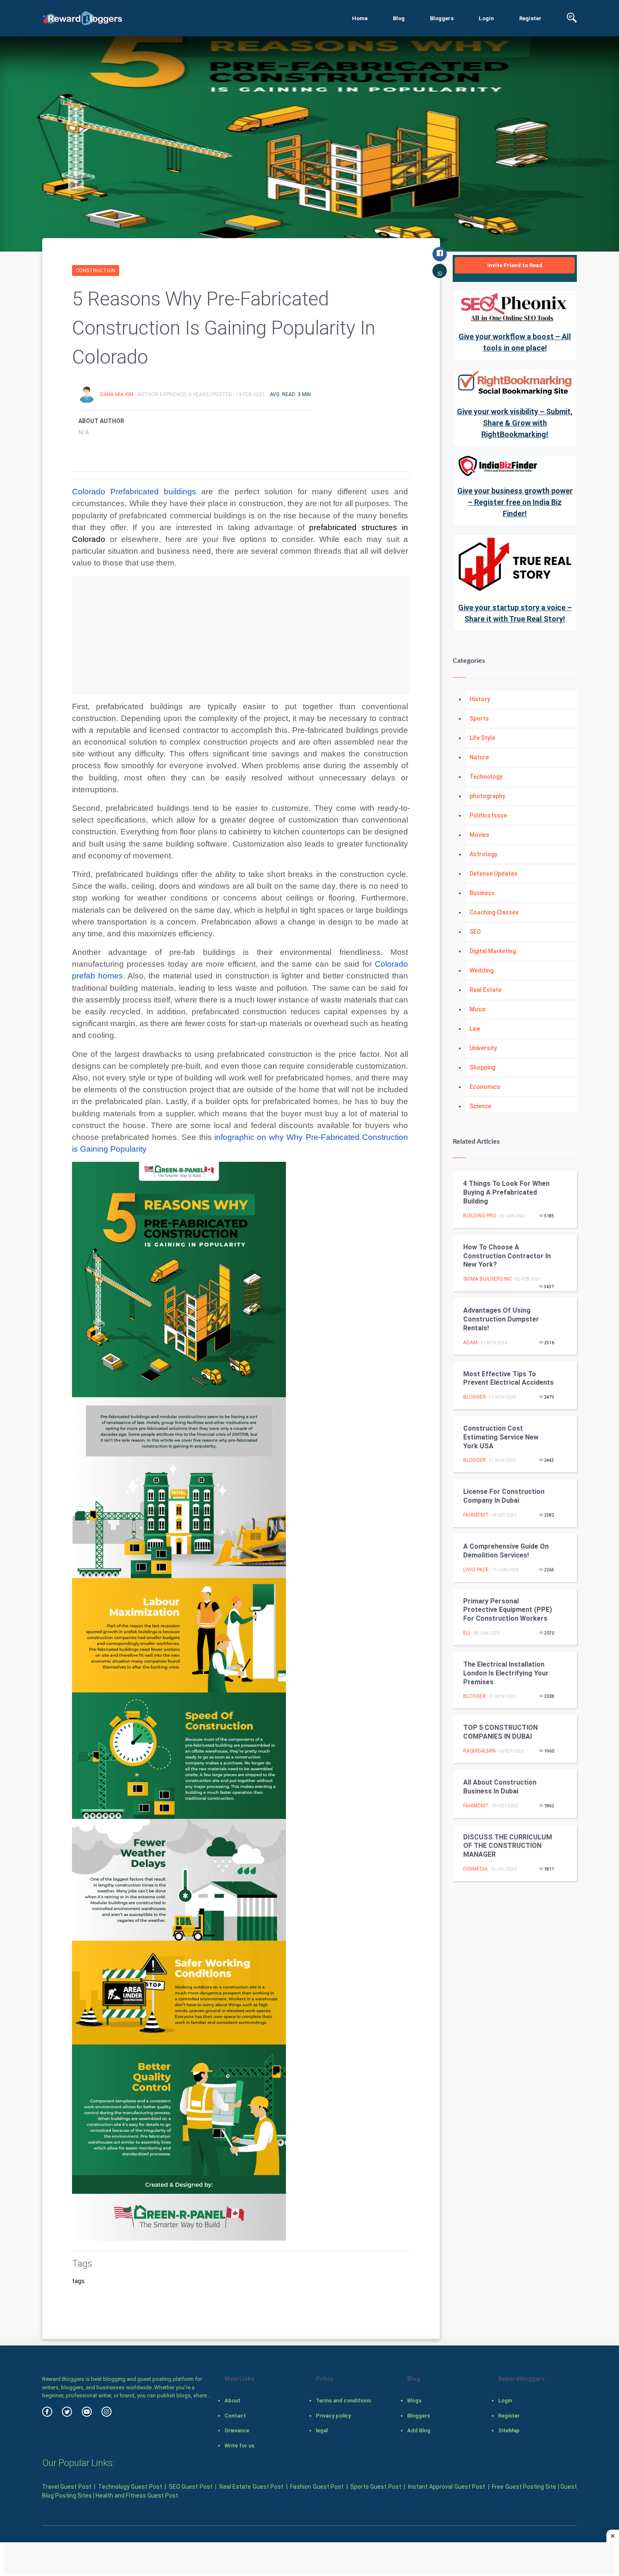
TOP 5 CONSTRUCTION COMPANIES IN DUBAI (500, 1732)
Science (480, 1106)
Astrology (483, 854)
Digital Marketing (493, 951)
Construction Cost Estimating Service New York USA (501, 1437)
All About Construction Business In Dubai (500, 1787)
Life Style (482, 738)
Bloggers (442, 18)
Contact (235, 2416)
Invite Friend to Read (515, 265)
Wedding (482, 970)
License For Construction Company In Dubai (504, 1496)
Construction (96, 271)
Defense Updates (494, 874)
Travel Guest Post (67, 2487)
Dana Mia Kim (117, 394)
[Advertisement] (241, 635)
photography (487, 796)
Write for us (239, 2446)
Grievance (237, 2430)
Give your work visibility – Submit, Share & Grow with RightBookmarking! (515, 423)
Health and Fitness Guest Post (137, 2496)
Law (475, 1029)
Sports (479, 718)
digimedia (475, 1869)
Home (360, 18)
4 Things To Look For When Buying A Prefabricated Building (506, 1192)
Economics (485, 1087)
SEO (475, 932)
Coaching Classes (494, 912)
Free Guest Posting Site (524, 2487)
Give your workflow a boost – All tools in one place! (515, 342)
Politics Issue (488, 815)
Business (482, 893)
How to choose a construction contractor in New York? (507, 1256)
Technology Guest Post (130, 2487)
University (483, 1048)
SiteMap (509, 2430)
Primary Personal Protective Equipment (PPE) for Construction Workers (508, 1610)
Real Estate (486, 990)
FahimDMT (476, 1515)
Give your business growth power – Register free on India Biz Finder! (515, 502)
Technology (486, 777)
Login (486, 18)
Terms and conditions (343, 2400)
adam (470, 1343)
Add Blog (419, 2430)
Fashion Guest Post (317, 2487)
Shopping (482, 1067)
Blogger (475, 1397)
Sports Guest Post (376, 2487)
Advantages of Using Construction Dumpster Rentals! (501, 1319)
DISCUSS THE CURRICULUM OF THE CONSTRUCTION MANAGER (508, 1846)
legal (322, 2430)
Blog (399, 18)
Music (478, 1009)
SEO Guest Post (191, 2487)
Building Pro (480, 1216)
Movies (479, 835)
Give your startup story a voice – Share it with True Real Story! (515, 613)
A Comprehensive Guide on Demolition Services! (506, 1551)
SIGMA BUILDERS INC (488, 1279)
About (232, 2400)
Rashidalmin (479, 1751)
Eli (467, 1633)
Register (530, 18)
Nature (479, 757)
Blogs (414, 2400)
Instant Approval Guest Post (447, 2487)
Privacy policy (333, 2416)
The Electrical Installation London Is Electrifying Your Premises (506, 1673)
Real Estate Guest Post (251, 2487)
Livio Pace (476, 1570)
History (480, 699)
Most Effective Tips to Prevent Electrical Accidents (508, 1378)
